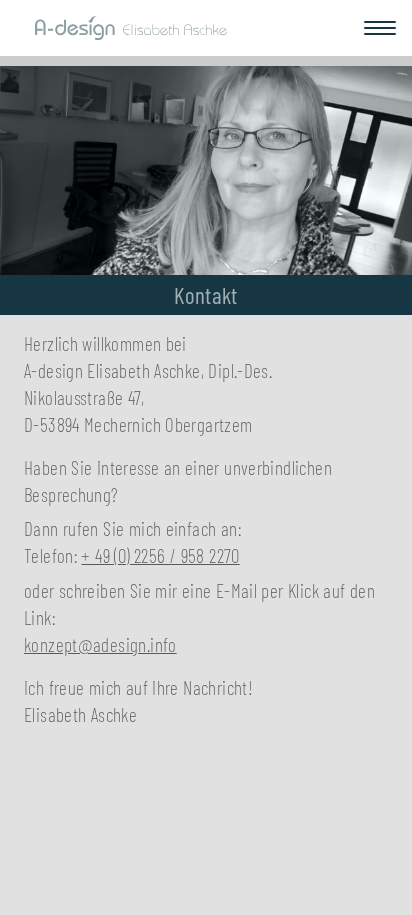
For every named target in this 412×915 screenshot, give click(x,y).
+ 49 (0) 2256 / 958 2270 (160, 555)
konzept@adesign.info (100, 644)
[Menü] (380, 28)
